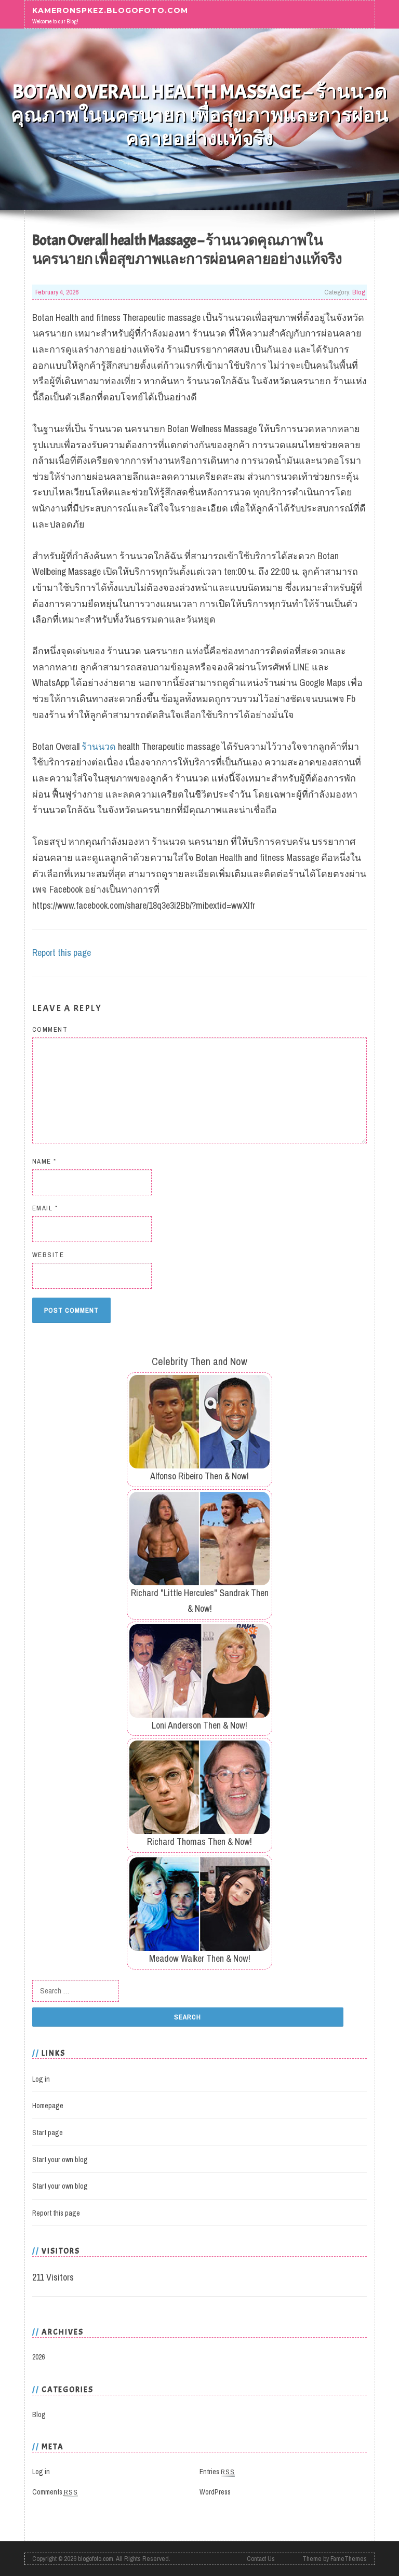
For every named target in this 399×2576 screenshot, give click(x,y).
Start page (48, 2133)
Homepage (48, 2106)
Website (48, 1255)
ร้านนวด (99, 746)
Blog (359, 292)
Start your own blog (60, 2160)
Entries (217, 2472)
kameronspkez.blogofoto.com (110, 10)
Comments (55, 2492)
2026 (38, 2357)
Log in (41, 2079)
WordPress (215, 2492)
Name (44, 1161)
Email (45, 1208)
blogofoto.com (96, 2559)
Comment (50, 1029)
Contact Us (261, 2559)
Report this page (62, 953)
